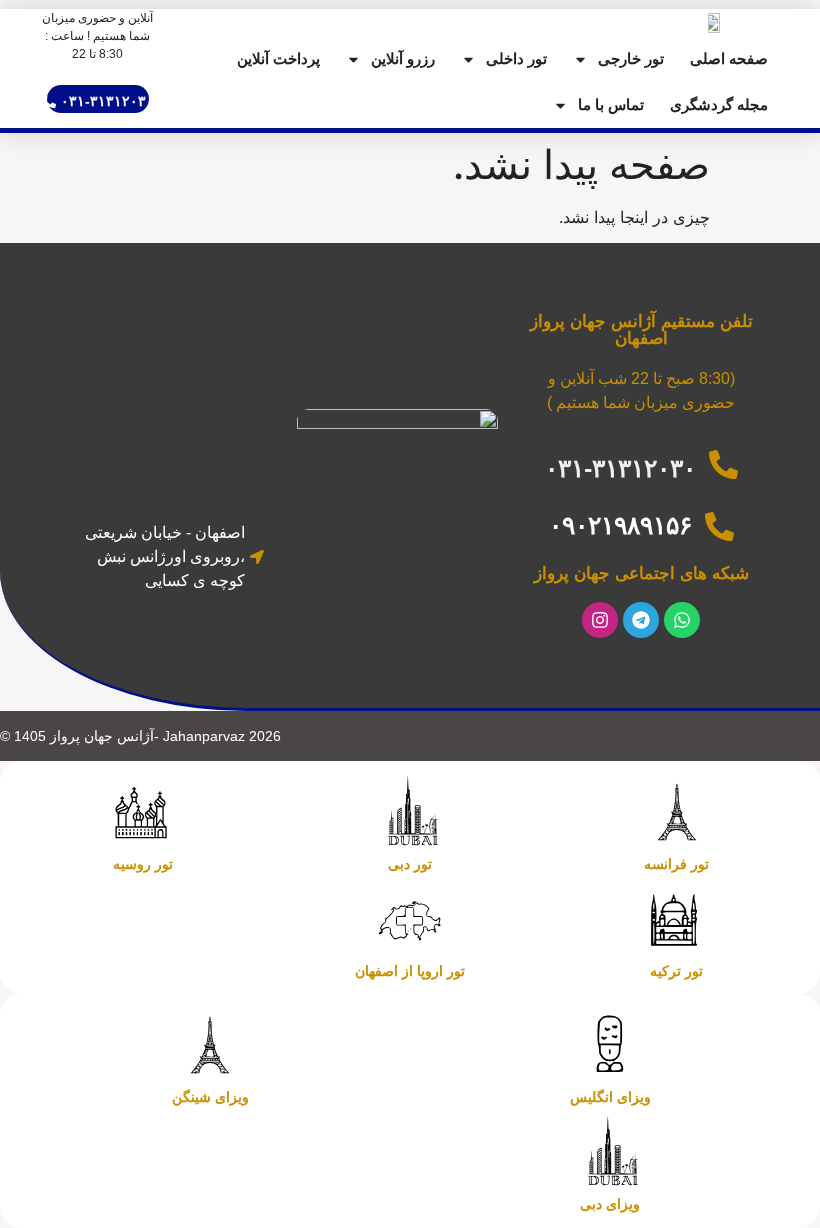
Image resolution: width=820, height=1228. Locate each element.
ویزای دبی (610, 1204)
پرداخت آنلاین (278, 58)
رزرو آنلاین (403, 58)
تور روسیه (143, 864)
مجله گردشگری (719, 104)
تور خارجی (631, 58)
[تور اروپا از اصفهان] (410, 919)
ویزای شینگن (210, 1097)
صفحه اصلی (729, 58)
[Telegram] (641, 620)
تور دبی (410, 864)
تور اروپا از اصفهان (410, 971)
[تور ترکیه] (677, 919)
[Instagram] (600, 620)
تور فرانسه (676, 864)
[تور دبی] (410, 812)
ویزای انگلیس (610, 1097)
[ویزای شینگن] (210, 1045)
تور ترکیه (676, 971)
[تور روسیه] (143, 812)
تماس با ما (611, 104)
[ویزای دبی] (610, 1152)
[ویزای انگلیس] (610, 1045)
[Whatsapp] (682, 620)
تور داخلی (516, 58)
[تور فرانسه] (677, 812)
